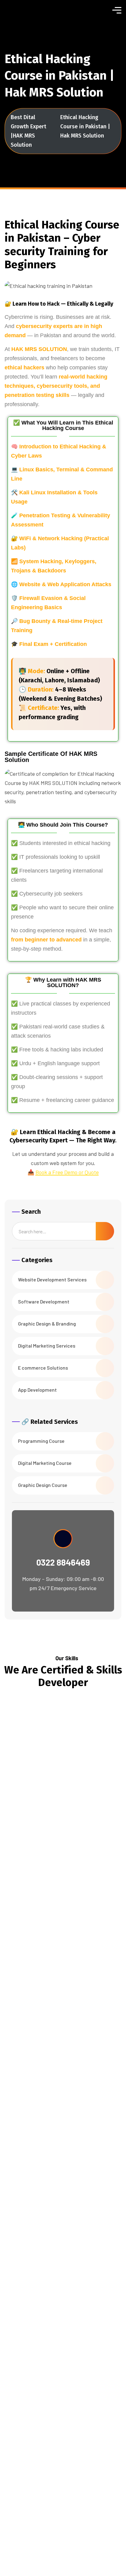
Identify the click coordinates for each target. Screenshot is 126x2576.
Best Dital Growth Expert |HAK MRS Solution (28, 131)
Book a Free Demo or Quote (67, 1172)
